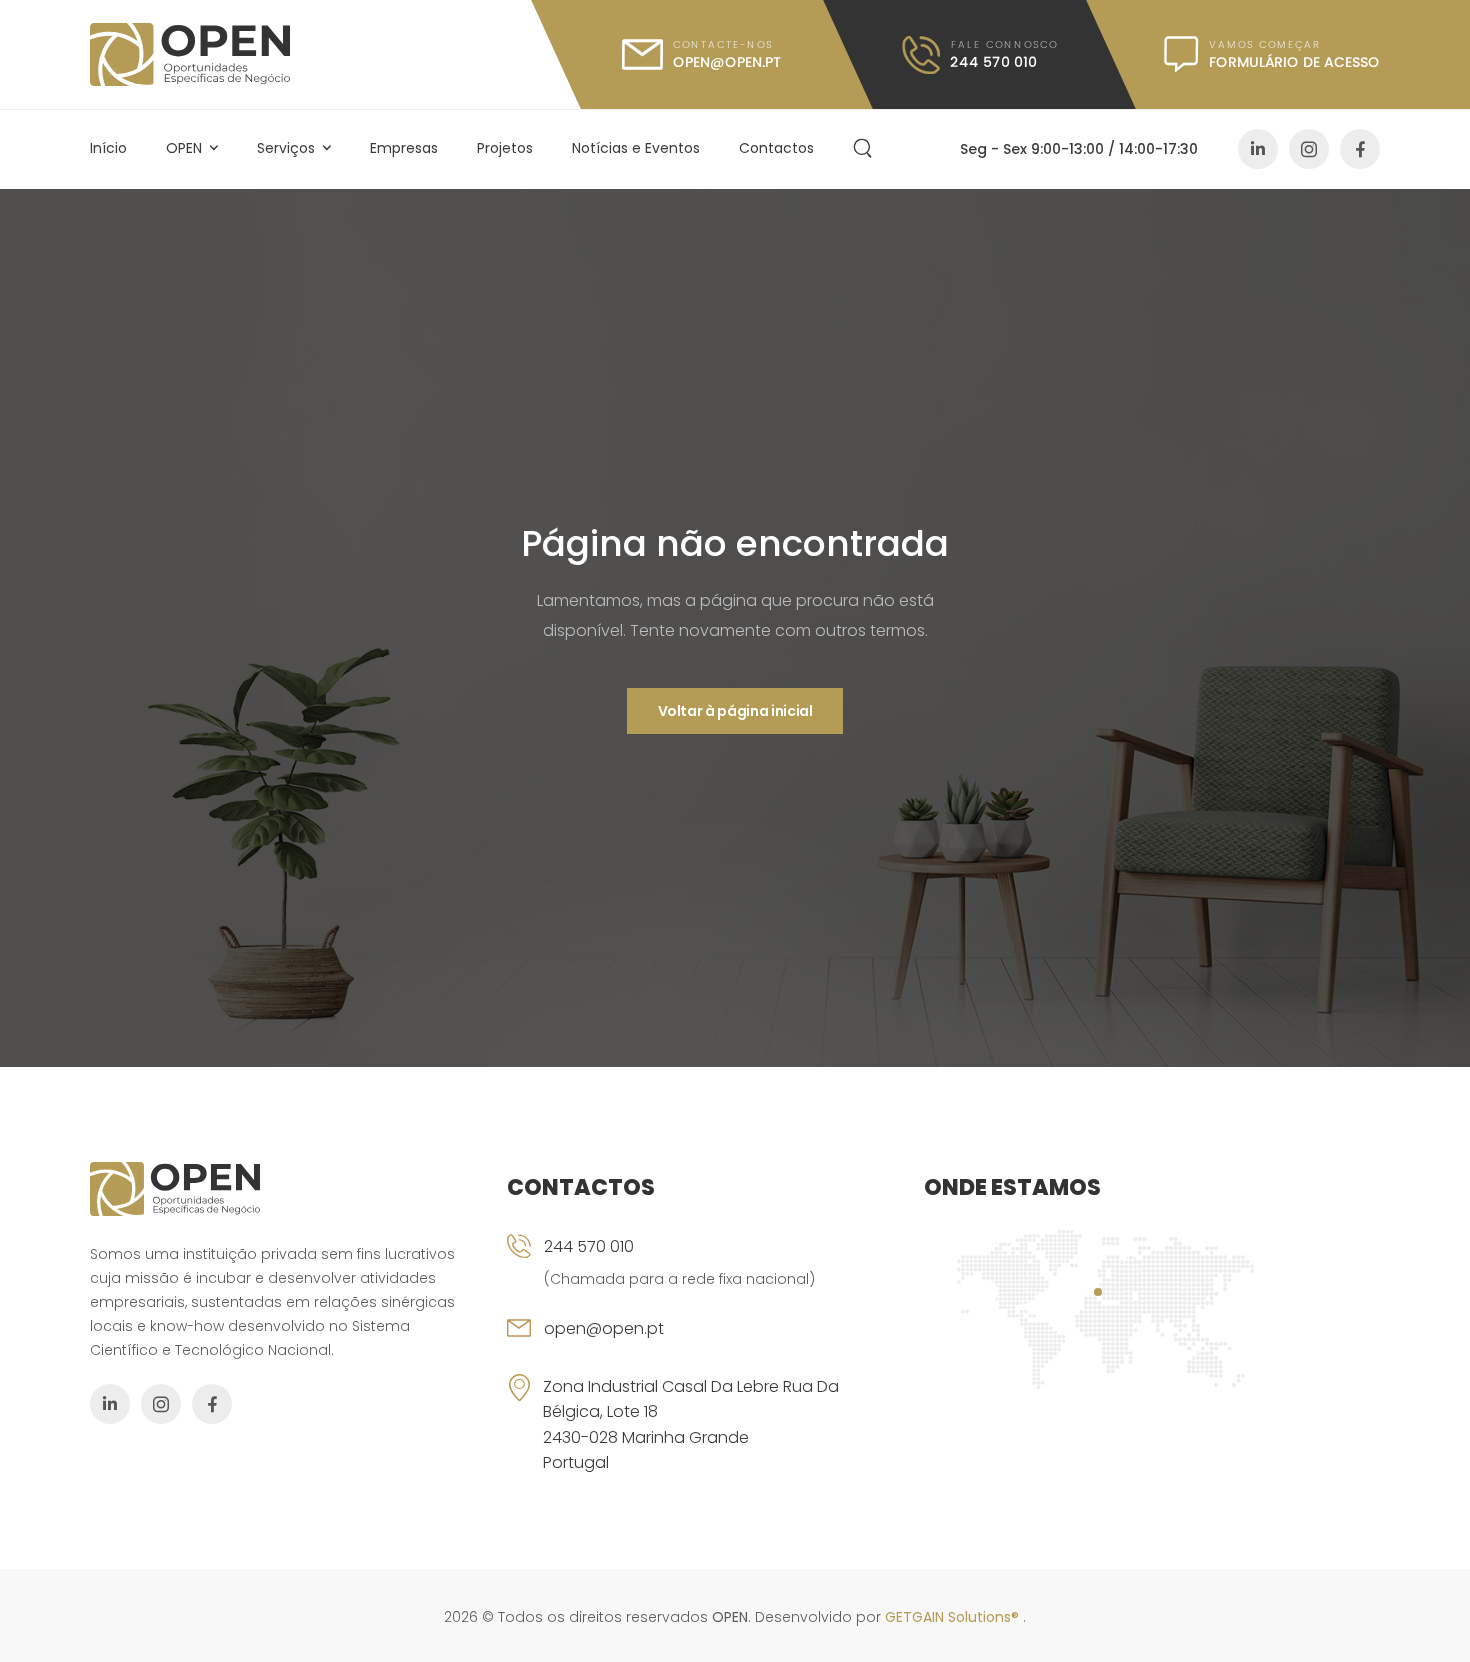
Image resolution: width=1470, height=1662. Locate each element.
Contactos (776, 148)
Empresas (404, 148)
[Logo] (190, 54)
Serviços (286, 148)
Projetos (505, 148)
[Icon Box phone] (700, 1275)
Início (108, 148)
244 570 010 (589, 1246)
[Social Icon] (1258, 149)
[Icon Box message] (1271, 55)
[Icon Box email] (700, 1345)
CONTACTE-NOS (723, 44)
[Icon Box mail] (702, 54)
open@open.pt (604, 1328)
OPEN (184, 148)
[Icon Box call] (980, 55)
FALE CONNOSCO (1003, 44)
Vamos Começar (1265, 44)
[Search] (865, 149)
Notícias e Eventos (636, 148)
